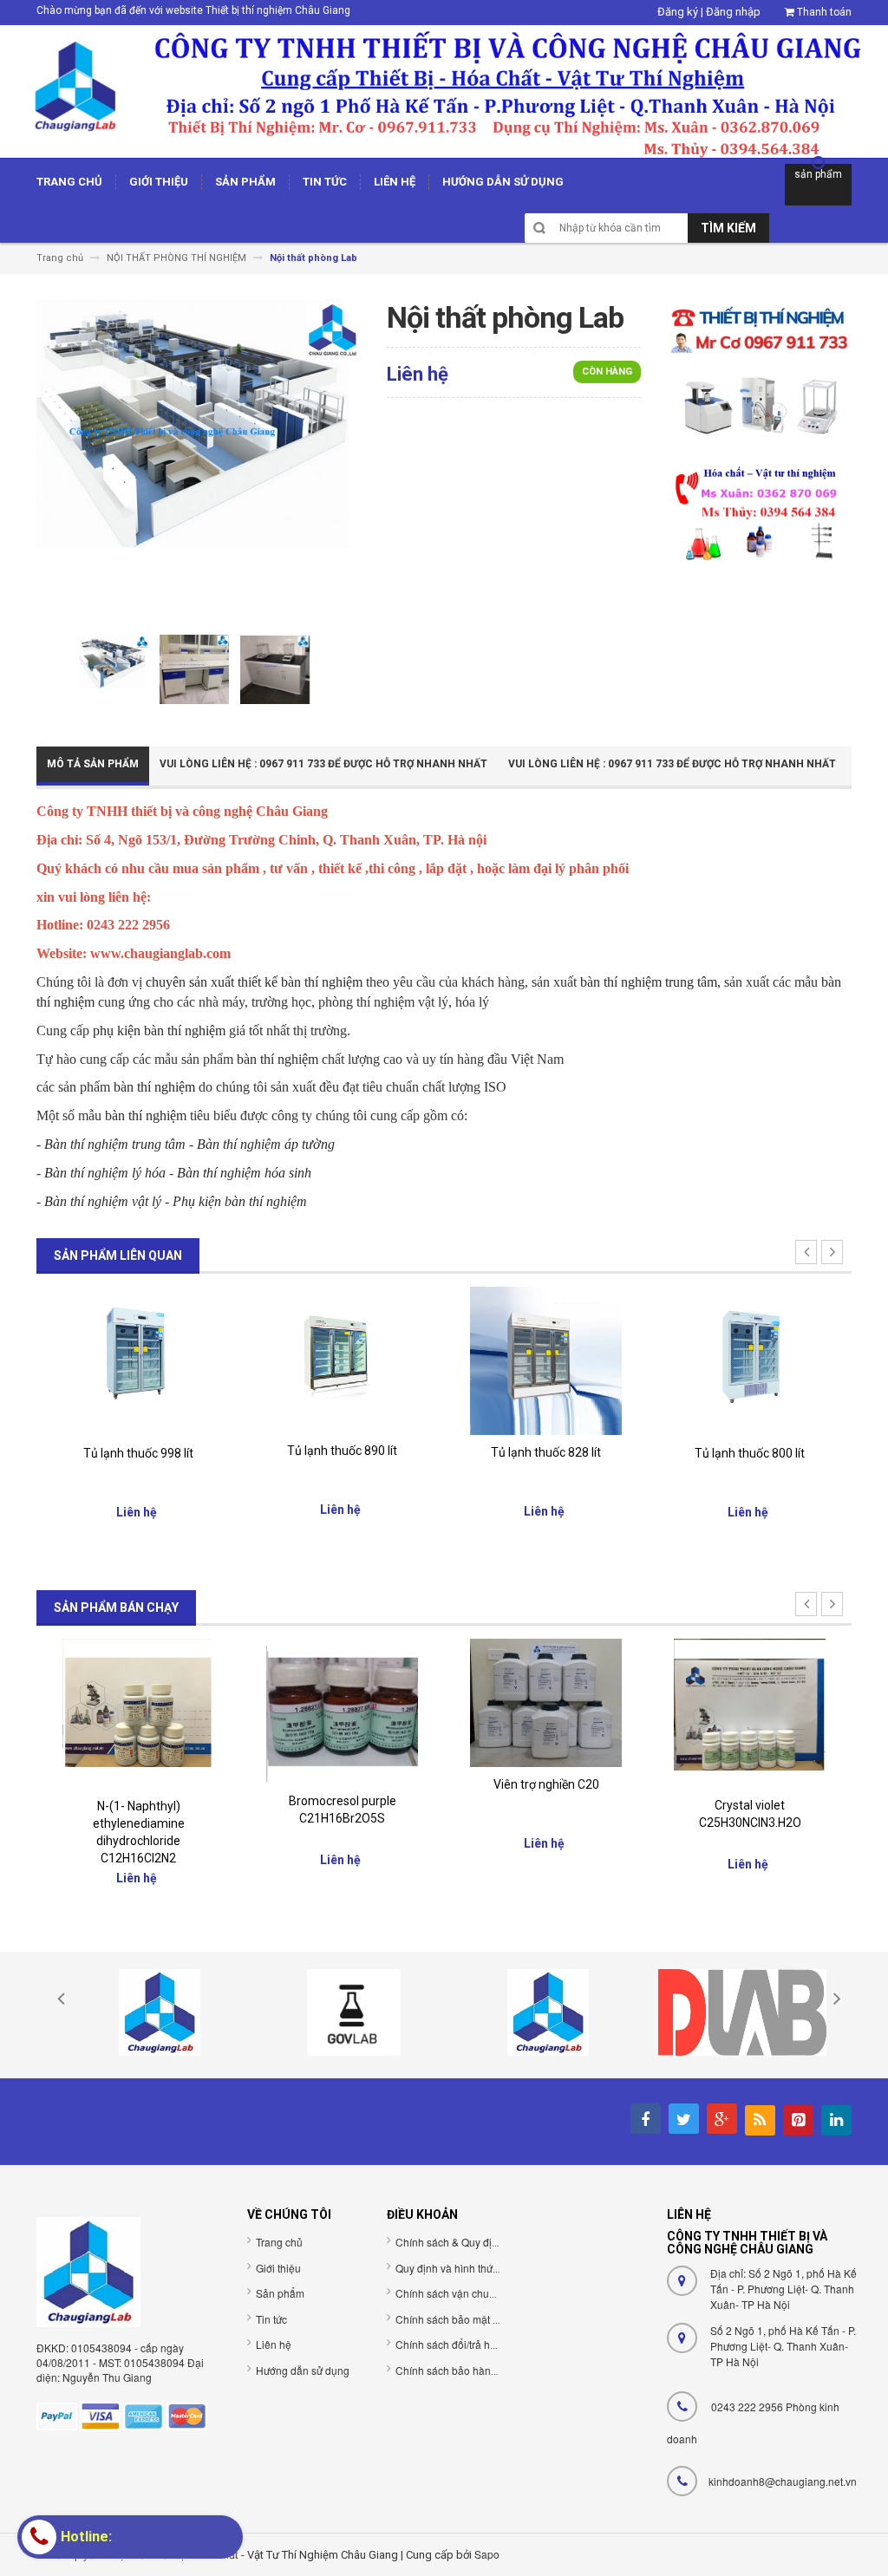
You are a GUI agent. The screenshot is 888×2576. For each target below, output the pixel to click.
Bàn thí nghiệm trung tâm (115, 1144)
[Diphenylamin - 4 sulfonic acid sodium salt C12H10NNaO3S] (786, 1713)
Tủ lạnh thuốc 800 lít (582, 1453)
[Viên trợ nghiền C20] (379, 1702)
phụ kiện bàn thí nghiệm (159, 1030)
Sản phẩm (280, 2293)
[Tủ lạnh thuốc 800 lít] (582, 1361)
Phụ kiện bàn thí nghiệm (240, 1201)
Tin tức (271, 2319)
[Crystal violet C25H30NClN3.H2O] (582, 1712)
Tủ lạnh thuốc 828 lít (379, 1452)
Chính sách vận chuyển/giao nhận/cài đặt (493, 2293)
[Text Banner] (759, 512)
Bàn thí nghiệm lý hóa (105, 1173)
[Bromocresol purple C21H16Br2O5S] (175, 1710)
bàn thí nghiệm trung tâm (649, 982)
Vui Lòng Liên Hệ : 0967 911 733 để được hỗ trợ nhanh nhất (323, 764)
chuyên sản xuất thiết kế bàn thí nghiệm (254, 982)
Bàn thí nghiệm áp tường (266, 1144)
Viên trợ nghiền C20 (378, 1784)
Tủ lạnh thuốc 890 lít (175, 1451)
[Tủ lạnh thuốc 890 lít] (175, 1359)
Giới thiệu (278, 2268)
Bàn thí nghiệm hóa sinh (244, 1173)
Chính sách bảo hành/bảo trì (462, 2370)
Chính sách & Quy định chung (466, 2242)
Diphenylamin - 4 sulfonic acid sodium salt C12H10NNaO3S (786, 1824)
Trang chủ (279, 2242)
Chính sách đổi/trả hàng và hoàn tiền (482, 2344)
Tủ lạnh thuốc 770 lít (786, 1453)
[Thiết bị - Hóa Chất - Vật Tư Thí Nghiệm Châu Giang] (444, 91)
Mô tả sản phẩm (93, 764)
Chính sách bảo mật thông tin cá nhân (485, 2319)
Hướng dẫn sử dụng (303, 2370)
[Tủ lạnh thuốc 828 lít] (379, 1360)
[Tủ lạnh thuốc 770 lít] (786, 1360)
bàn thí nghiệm (277, 1059)
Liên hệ (274, 2344)
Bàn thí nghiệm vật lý (103, 1201)
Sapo (487, 2554)
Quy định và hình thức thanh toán (473, 2268)
